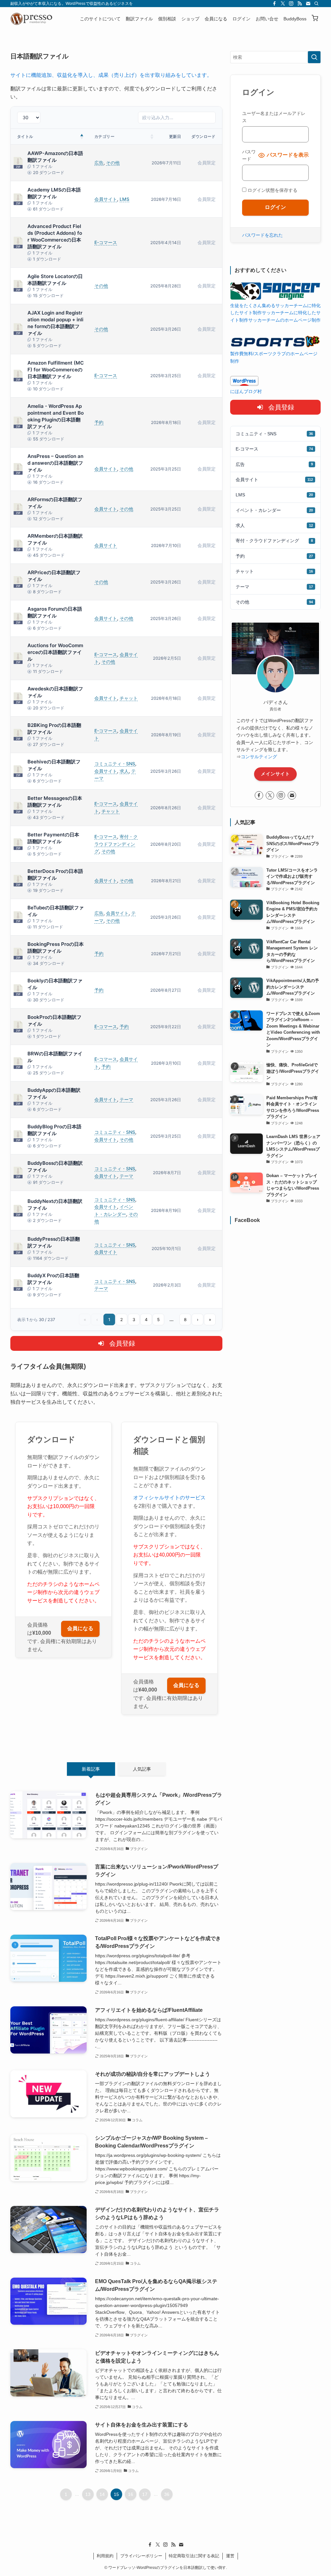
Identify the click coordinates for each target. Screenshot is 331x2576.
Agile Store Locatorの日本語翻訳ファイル (55, 280)
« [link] (85, 1319)
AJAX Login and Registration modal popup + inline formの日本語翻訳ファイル (55, 323)
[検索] (316, 4)
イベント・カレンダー (274, 510)
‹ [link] (97, 1319)
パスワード (249, 155)
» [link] (210, 1319)
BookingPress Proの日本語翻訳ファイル (56, 947)
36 (167, 2494)
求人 (124, 771)
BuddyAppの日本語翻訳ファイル (54, 1093)
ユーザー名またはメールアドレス (274, 117)
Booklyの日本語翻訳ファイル (55, 984)
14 (102, 2494)
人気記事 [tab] (142, 1769)
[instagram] (291, 4)
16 (131, 2494)
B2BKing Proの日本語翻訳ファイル (54, 729)
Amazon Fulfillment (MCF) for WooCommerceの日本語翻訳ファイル (56, 370)
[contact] (308, 4)
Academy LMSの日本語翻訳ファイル (54, 193)
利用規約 (105, 2556)
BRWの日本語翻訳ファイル (55, 1057)
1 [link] (109, 1319)
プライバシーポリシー (141, 2556)
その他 (113, 163)
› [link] (198, 1319)
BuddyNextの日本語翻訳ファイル (55, 1205)
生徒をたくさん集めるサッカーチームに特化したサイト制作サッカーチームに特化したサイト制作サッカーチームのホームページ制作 (275, 313)
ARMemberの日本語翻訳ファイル (55, 539)
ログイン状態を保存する (272, 190)
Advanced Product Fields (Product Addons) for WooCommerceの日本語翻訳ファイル (55, 236)
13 (88, 2494)
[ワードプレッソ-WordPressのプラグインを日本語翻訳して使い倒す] (33, 19)
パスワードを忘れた (262, 235)
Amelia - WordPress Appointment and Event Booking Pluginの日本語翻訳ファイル (56, 416)
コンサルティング (259, 757)
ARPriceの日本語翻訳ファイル (54, 576)
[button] (315, 19)
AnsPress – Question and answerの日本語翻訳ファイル (55, 463)
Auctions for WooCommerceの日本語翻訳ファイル (55, 652)
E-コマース (106, 242)
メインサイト (275, 774)
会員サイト (106, 199)
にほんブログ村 (246, 391)
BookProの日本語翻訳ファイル (54, 1020)
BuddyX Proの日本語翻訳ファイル (53, 1279)
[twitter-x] (283, 4)
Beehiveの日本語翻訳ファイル (54, 765)
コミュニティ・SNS (115, 764)
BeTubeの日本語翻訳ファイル (56, 911)
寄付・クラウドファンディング (116, 844)
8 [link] (185, 1319)
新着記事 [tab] (91, 1769)
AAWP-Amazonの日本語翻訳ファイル (55, 157)
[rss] (300, 4)
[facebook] (274, 4)
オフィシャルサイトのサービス (169, 1498)
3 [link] (134, 1319)
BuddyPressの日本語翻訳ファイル (54, 1242)
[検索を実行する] (314, 57)
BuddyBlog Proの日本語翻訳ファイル (54, 1130)
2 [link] (122, 1319)
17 (145, 2494)
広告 (99, 163)
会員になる (80, 1629)
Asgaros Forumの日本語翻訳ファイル (55, 612)
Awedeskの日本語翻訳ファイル (55, 692)
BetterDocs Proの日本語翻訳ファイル (55, 874)
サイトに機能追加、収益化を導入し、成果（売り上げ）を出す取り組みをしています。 (111, 75)
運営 (230, 2556)
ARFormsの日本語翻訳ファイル (55, 503)
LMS (124, 199)
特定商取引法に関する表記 (194, 2556)
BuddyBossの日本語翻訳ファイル (55, 1166)
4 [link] (146, 1319)
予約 (99, 422)
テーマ (126, 1099)
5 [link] (158, 1319)
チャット (129, 698)
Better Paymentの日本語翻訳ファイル (53, 838)
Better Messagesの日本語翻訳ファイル (55, 802)
